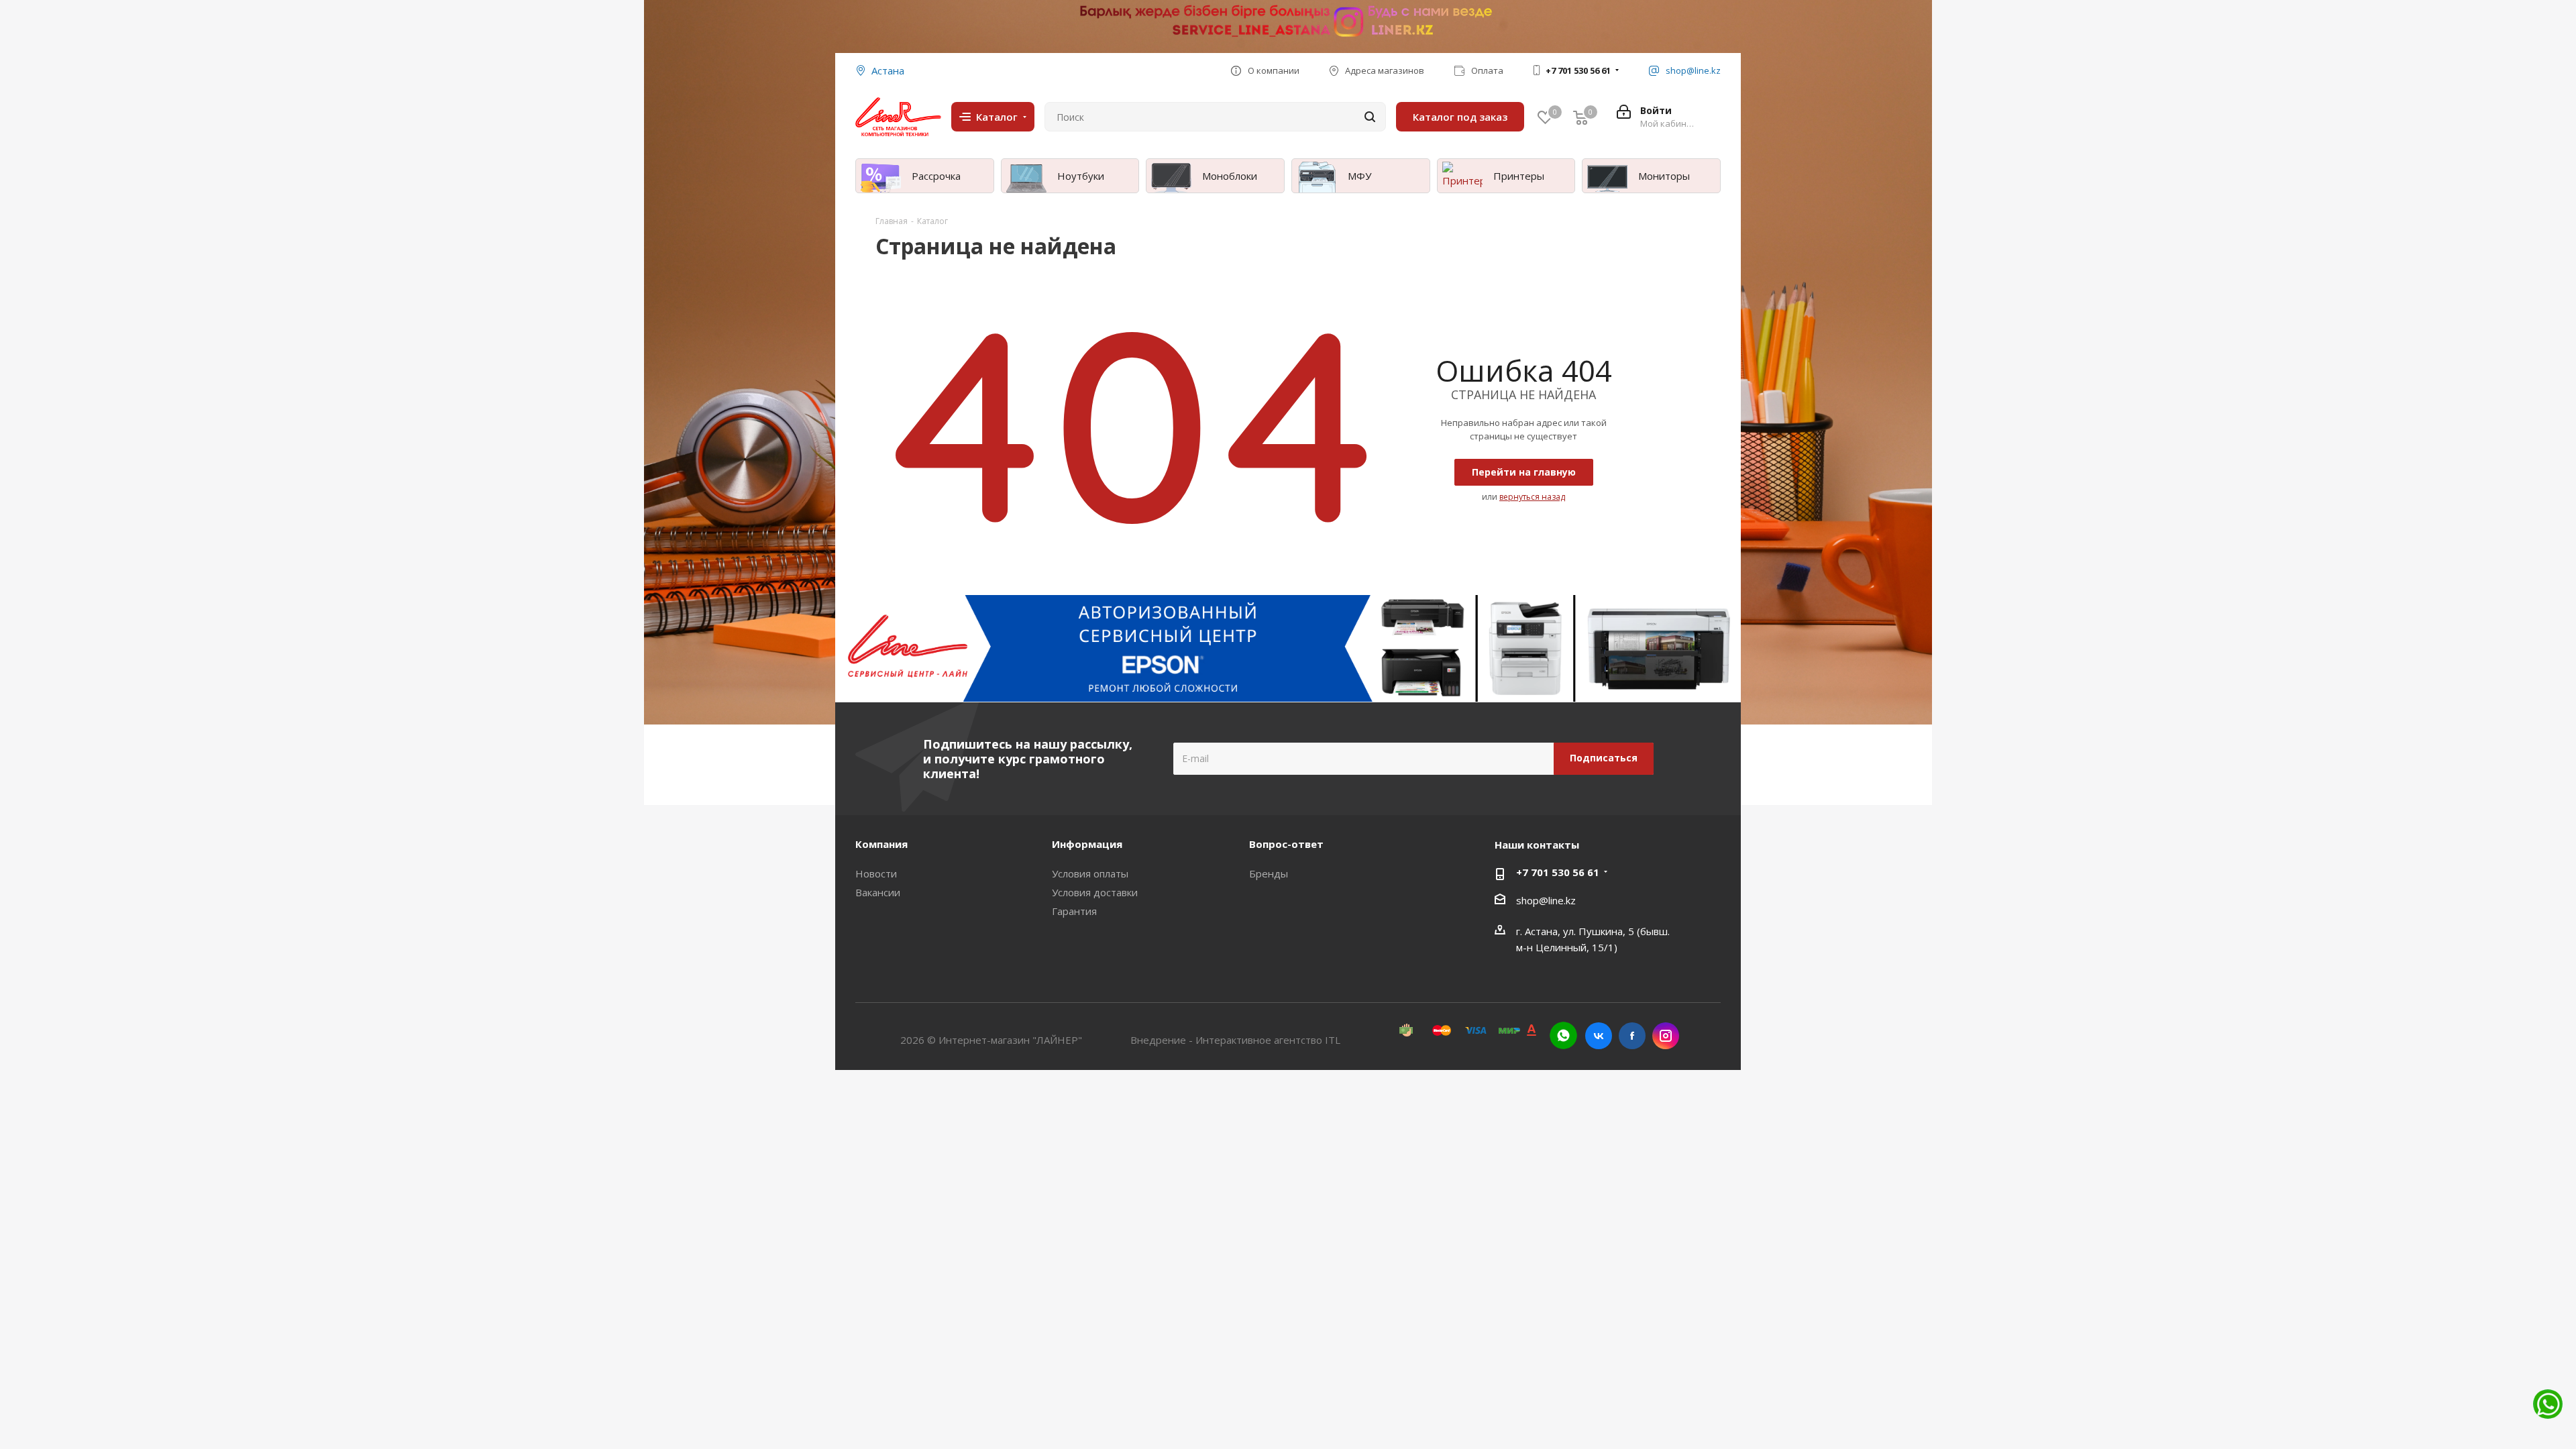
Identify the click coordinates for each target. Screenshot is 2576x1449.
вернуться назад (1532, 497)
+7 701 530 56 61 (1578, 70)
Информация (1087, 844)
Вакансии (878, 892)
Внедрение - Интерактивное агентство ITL (1235, 1040)
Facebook (1632, 1036)
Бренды (1269, 873)
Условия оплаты (1090, 873)
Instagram (1666, 1036)
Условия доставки (1095, 892)
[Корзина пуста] (1580, 117)
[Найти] (1370, 117)
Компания (881, 844)
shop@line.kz (1546, 900)
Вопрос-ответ (1286, 844)
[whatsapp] (1563, 1035)
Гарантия (1074, 911)
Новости (876, 873)
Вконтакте (1599, 1036)
